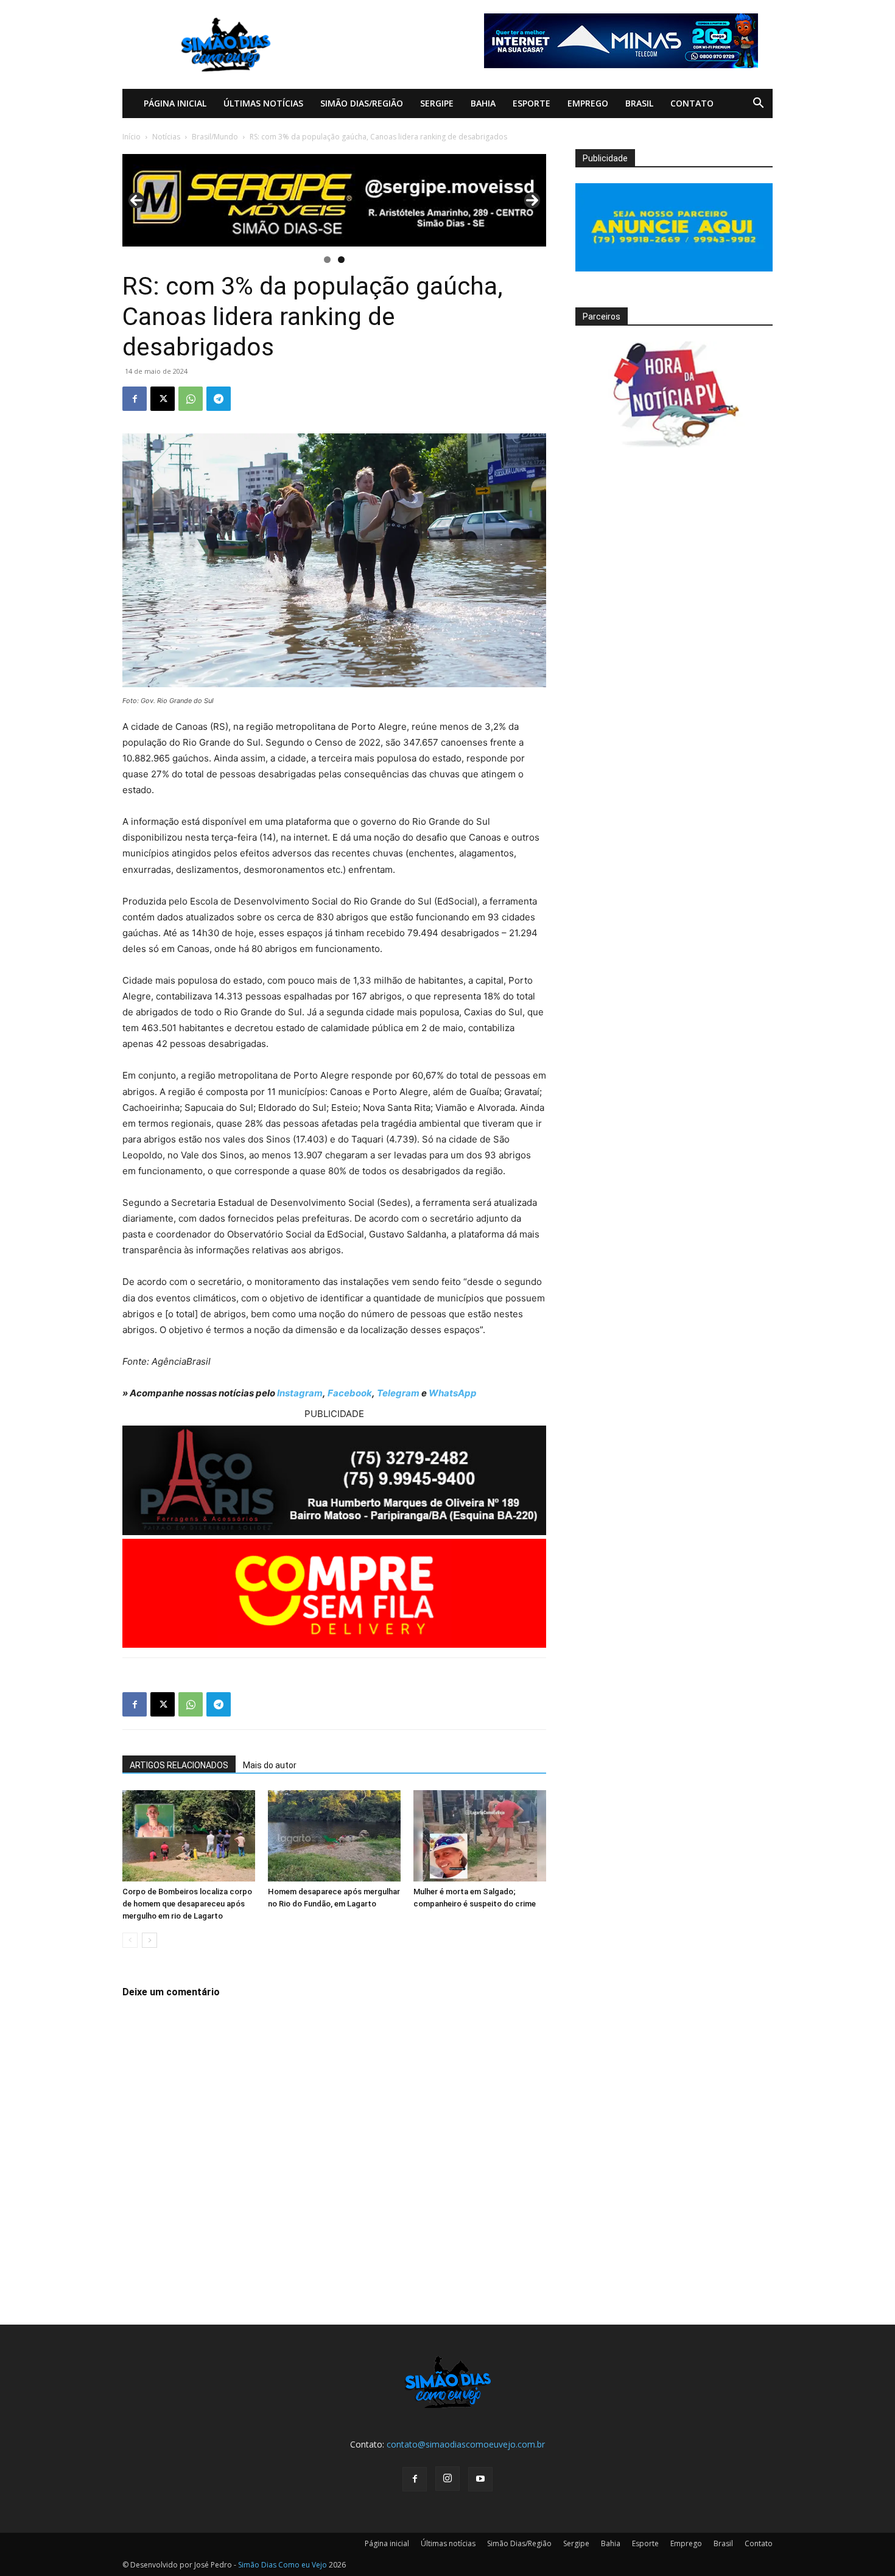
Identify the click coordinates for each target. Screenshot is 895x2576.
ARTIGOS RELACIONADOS (179, 1765)
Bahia (483, 103)
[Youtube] (480, 2479)
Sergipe (437, 103)
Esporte (532, 103)
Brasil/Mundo (215, 137)
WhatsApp (453, 1393)
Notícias (166, 137)
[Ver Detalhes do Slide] (334, 200)
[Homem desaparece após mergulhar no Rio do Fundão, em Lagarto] (334, 1836)
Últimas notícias (263, 103)
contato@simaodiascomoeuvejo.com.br (466, 2444)
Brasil (639, 103)
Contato (692, 103)
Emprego (588, 103)
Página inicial (175, 103)
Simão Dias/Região (362, 103)
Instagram (300, 1393)
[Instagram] (447, 2479)
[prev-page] (130, 1940)
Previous (136, 200)
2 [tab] (341, 260)
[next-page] (149, 1940)
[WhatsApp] (191, 399)
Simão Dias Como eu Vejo (283, 2565)
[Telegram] (219, 399)
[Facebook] (135, 399)
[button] (758, 104)
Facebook (350, 1393)
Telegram (398, 1393)
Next (532, 200)
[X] (163, 399)
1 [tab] (327, 260)
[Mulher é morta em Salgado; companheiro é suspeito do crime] (480, 1836)
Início (132, 137)
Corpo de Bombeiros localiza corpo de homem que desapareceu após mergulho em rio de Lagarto (187, 1904)
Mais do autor (270, 1765)
